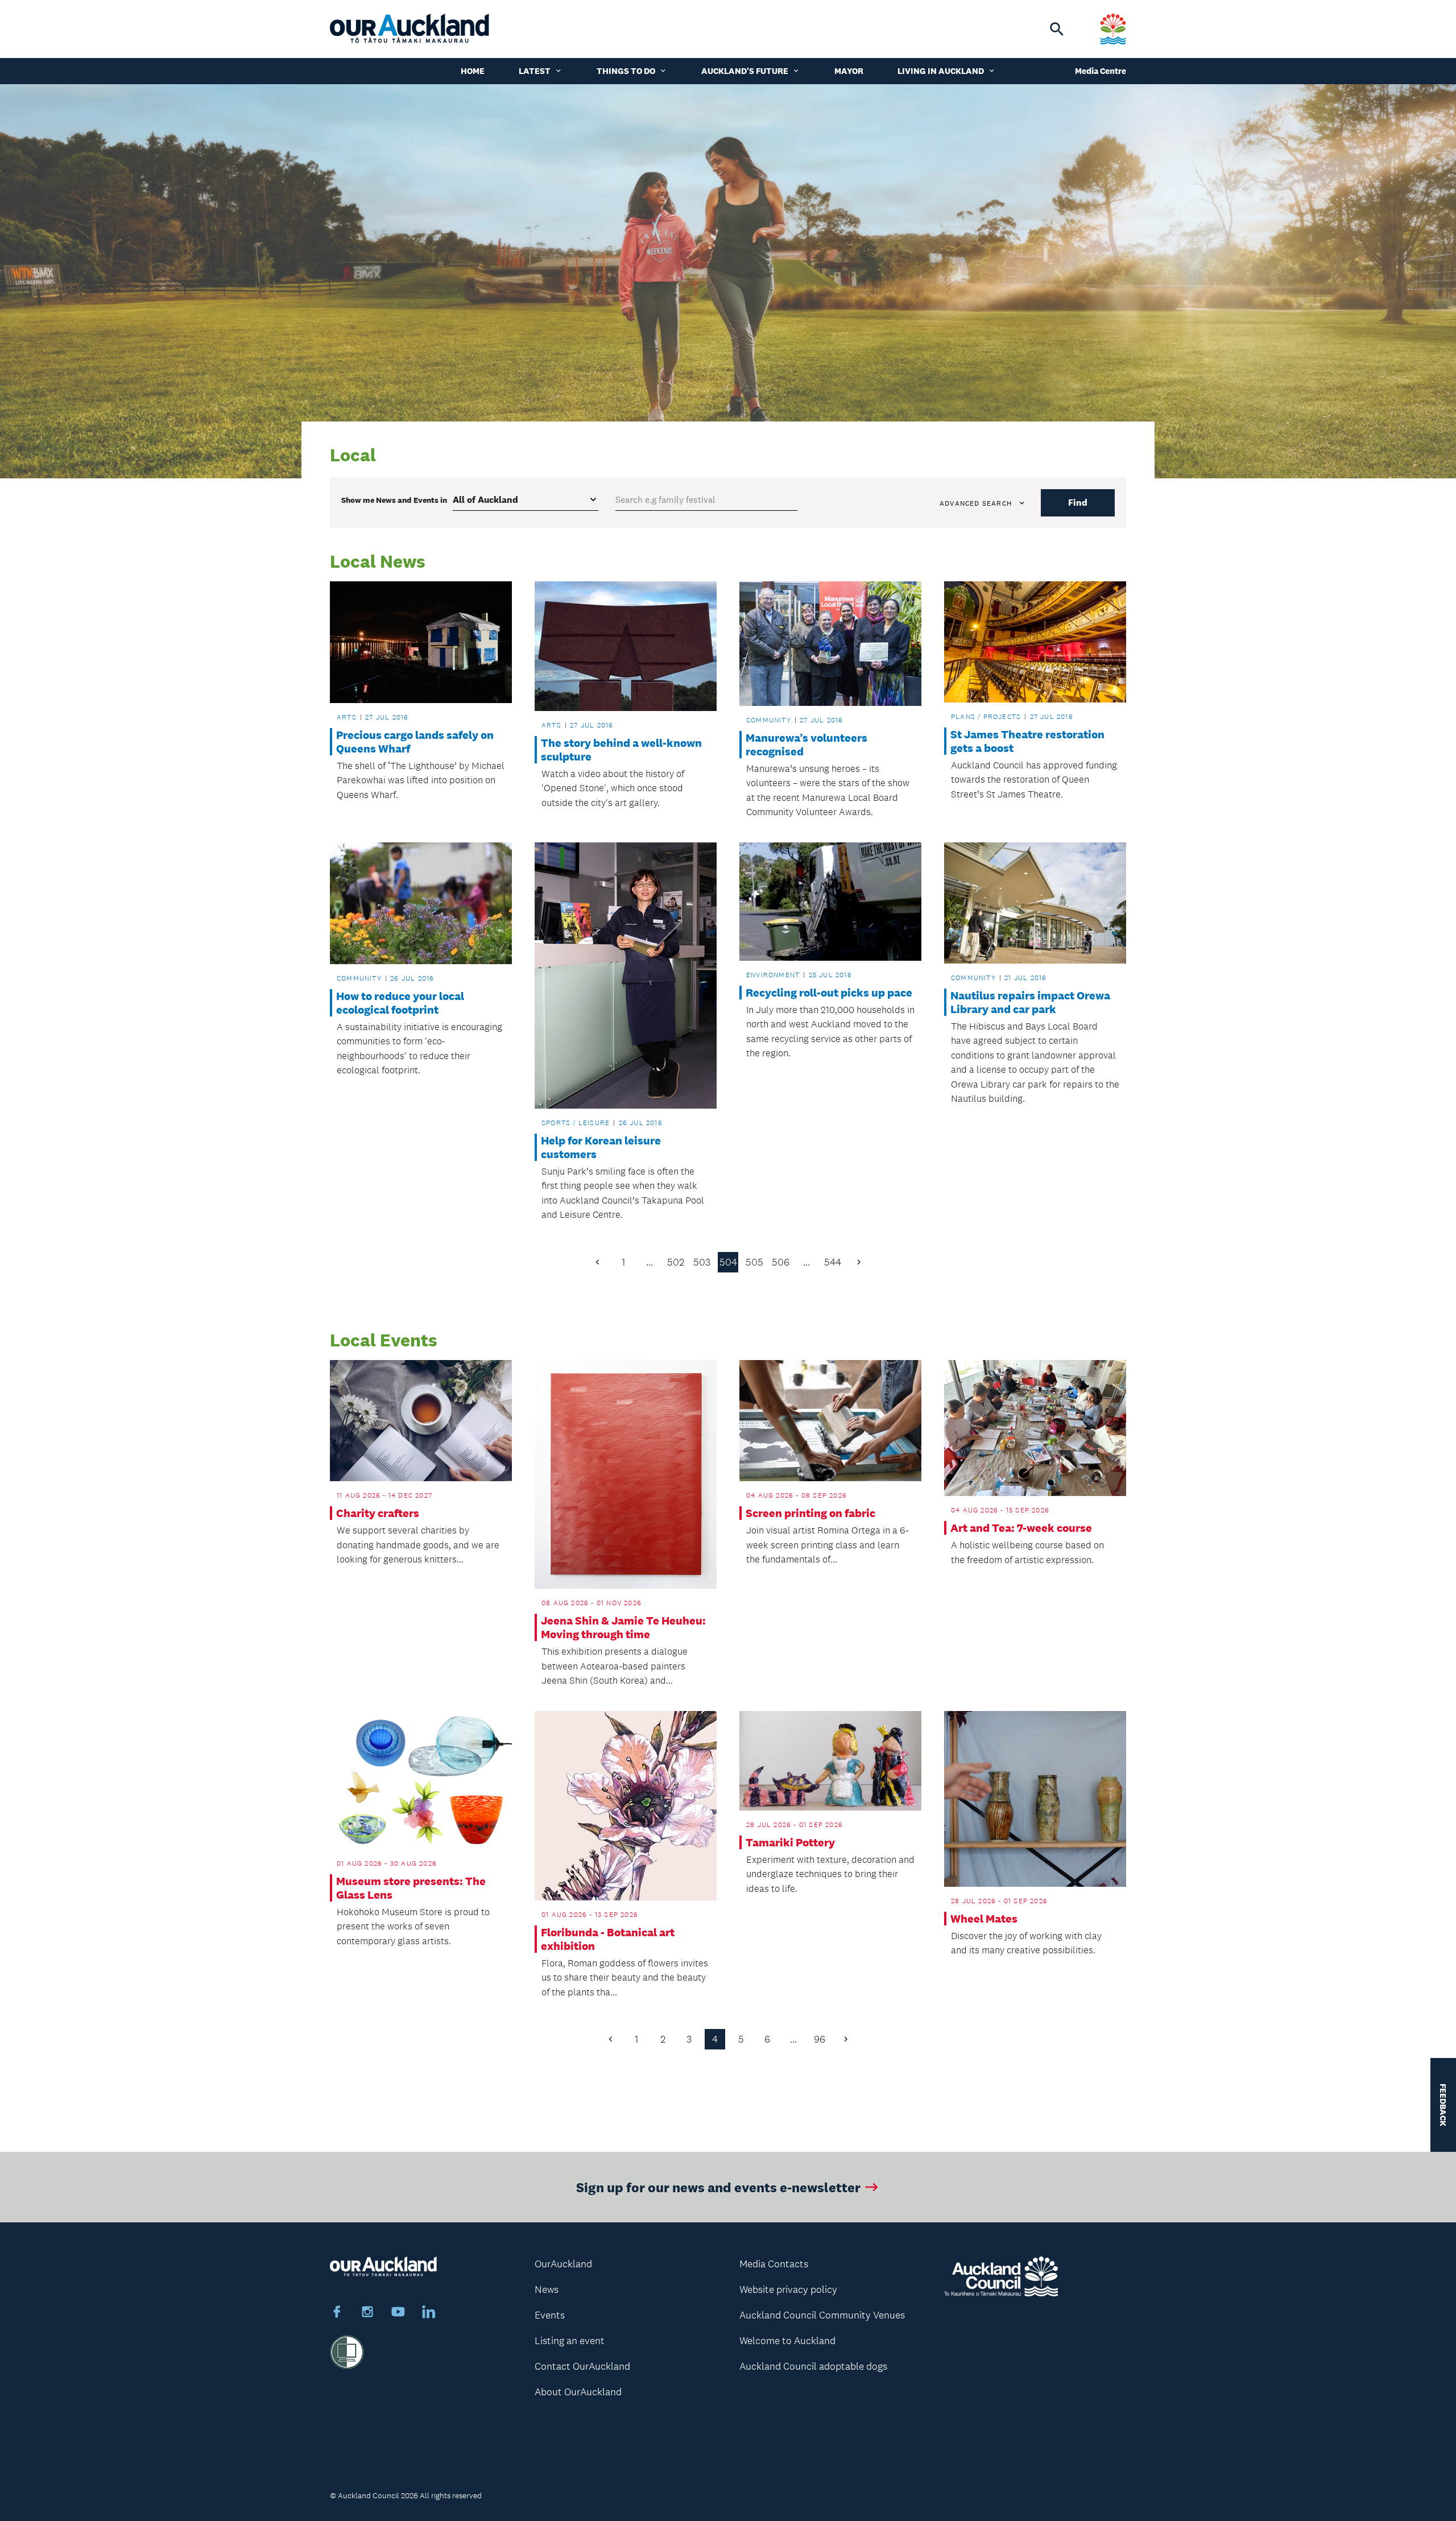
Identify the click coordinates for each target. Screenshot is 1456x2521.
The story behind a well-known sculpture (621, 750)
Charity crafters (378, 1513)
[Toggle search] (1057, 29)
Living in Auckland (941, 71)
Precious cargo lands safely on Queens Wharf (415, 742)
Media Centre (1101, 71)
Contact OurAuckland (582, 2366)
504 (728, 1262)
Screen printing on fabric (810, 1513)
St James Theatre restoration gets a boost (1027, 741)
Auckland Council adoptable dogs (813, 2366)
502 (676, 1262)
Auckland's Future (745, 71)
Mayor (849, 71)
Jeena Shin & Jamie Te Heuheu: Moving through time (623, 1627)
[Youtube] (398, 2313)
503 (702, 1262)
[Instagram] (367, 2313)
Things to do (626, 71)
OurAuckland (563, 2264)
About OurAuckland (578, 2392)
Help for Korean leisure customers (601, 1147)
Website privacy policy (788, 2289)
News (547, 2289)
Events (550, 2315)
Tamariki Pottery (790, 1842)
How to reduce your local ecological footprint (400, 1003)
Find (1078, 503)
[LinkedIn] (429, 2313)
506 (781, 1262)
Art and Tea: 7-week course (1021, 1528)
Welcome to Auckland (787, 2341)
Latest (535, 71)
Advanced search (976, 503)
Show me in (394, 500)
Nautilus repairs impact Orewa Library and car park (1030, 1002)
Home (473, 71)
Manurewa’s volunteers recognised (806, 745)
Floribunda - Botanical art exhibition (608, 1939)
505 (754, 1262)
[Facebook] (337, 2313)
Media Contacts (774, 2264)
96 (820, 2039)
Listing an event (570, 2341)
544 (833, 1262)
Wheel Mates (984, 1919)
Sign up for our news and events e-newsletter (718, 2187)
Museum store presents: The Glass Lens (411, 1888)
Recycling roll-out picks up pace (829, 993)
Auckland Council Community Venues (822, 2315)
